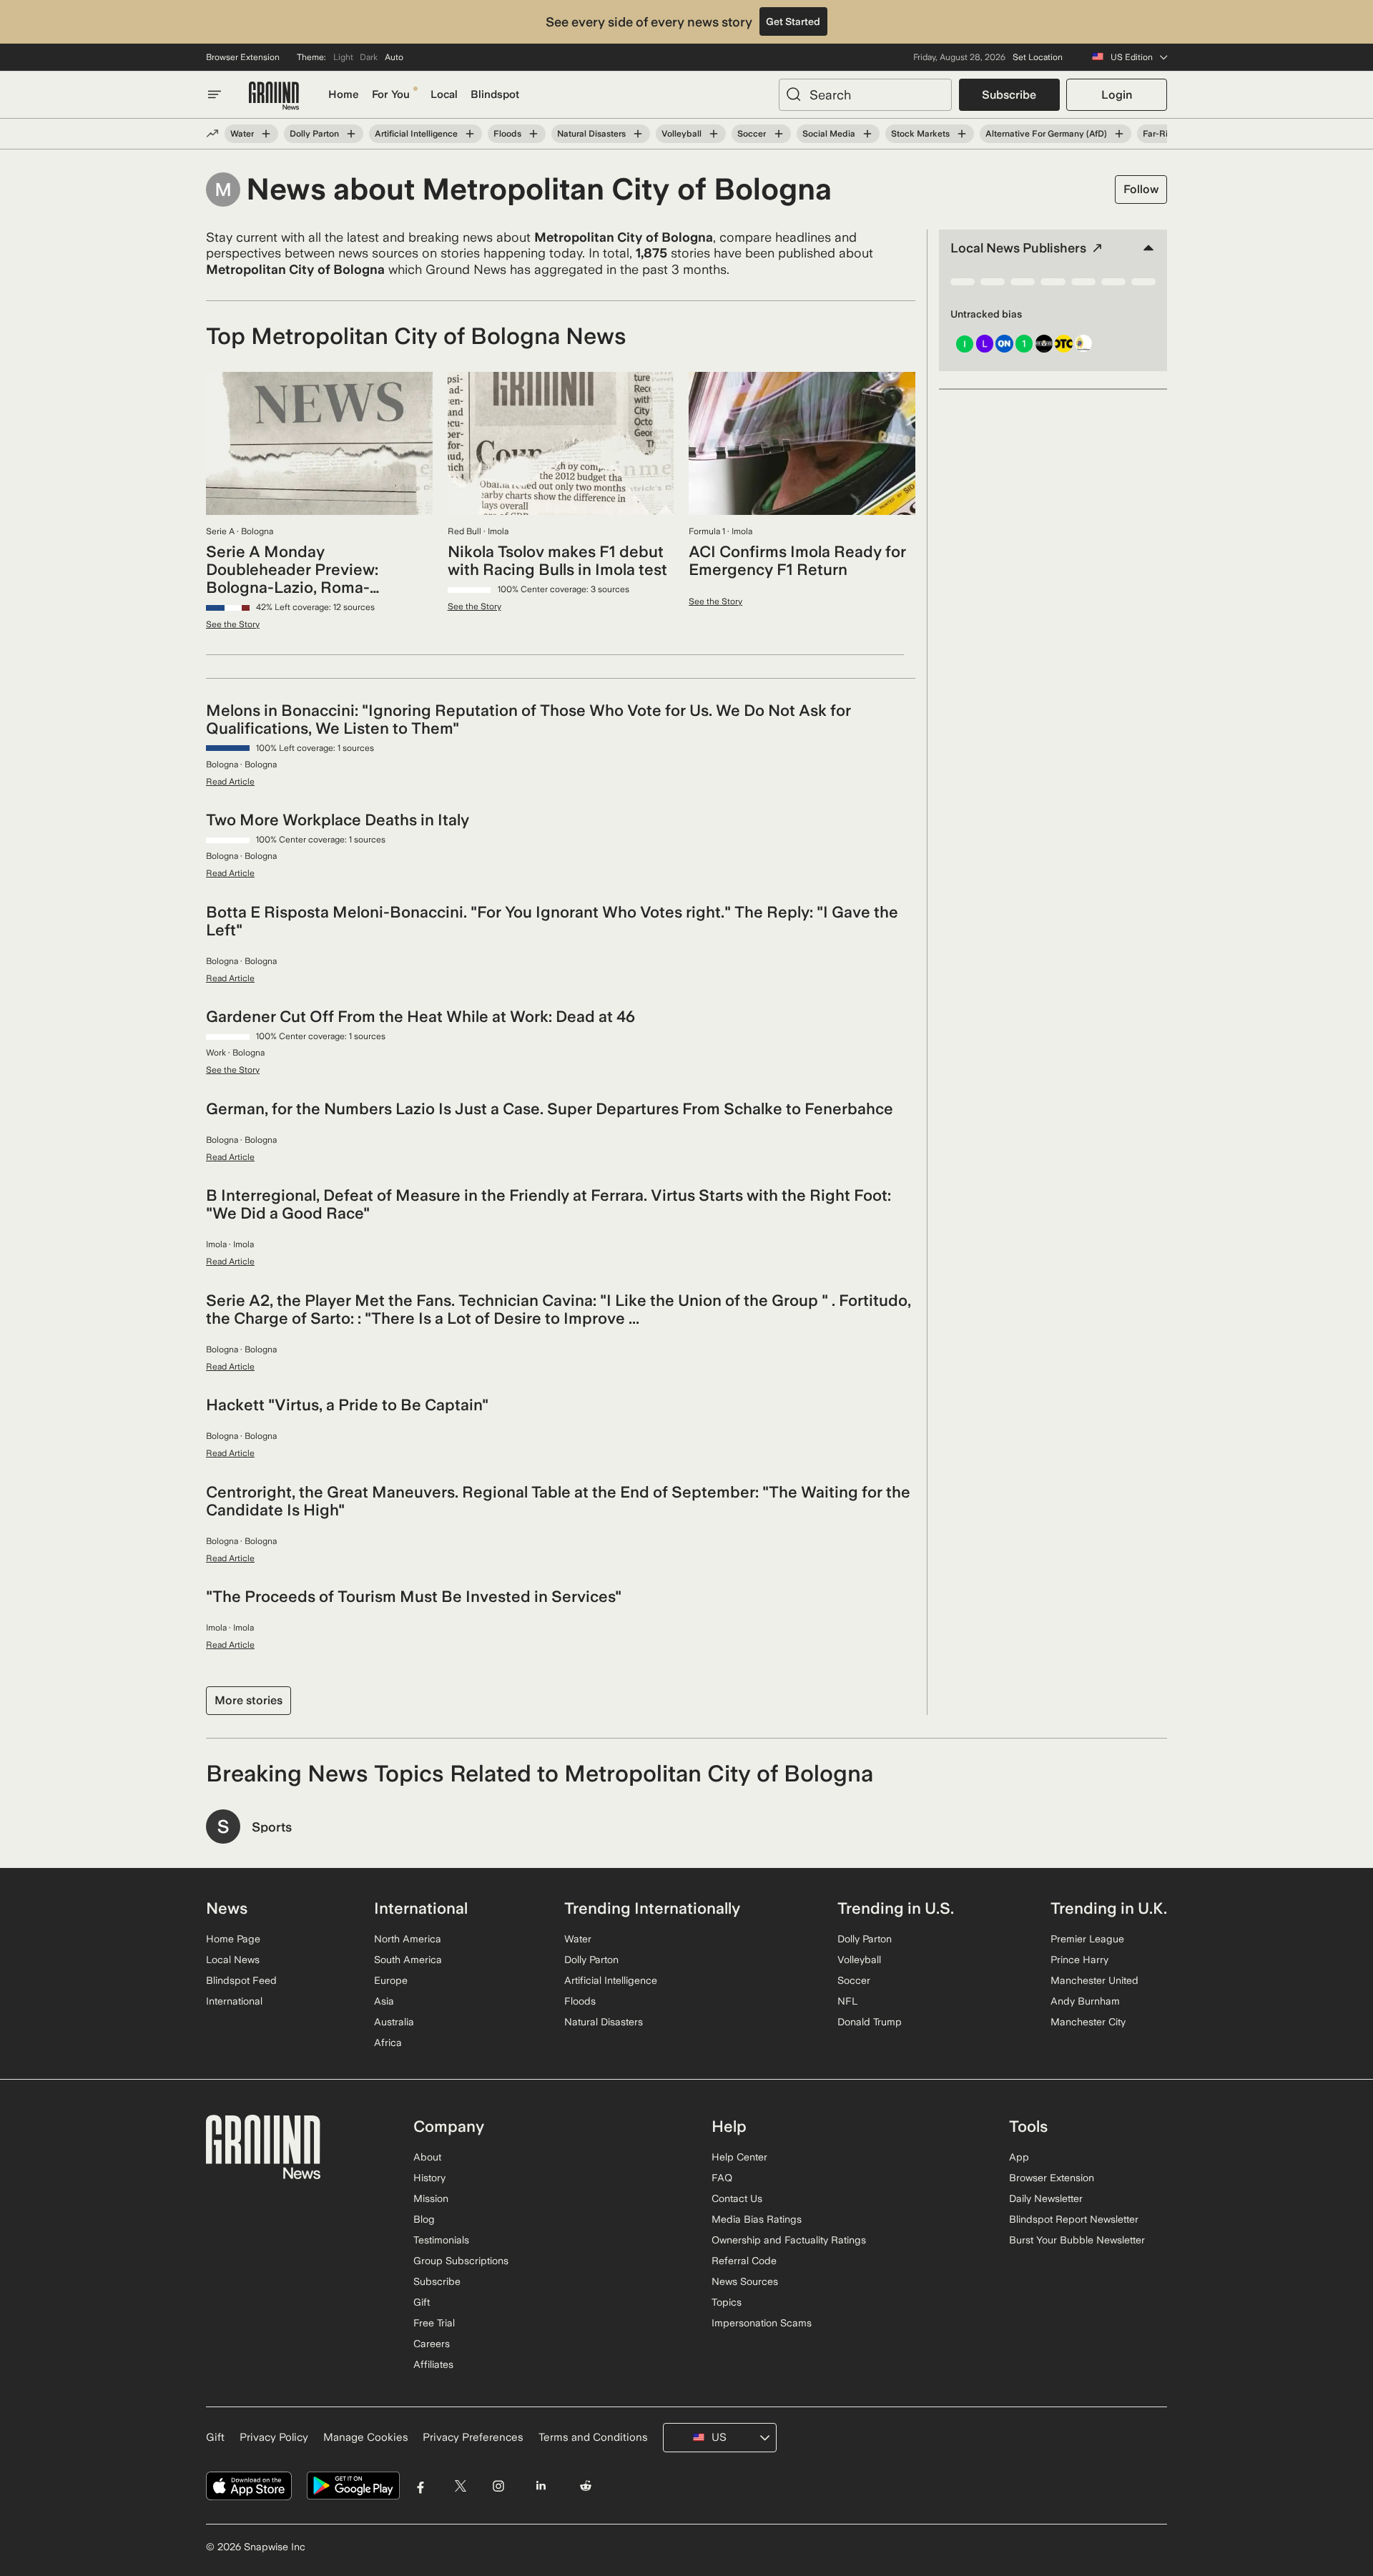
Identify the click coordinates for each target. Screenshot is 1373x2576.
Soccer (752, 134)
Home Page (233, 1939)
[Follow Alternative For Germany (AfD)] (1119, 134)
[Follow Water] (266, 134)
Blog (424, 2219)
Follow (1141, 189)
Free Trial (434, 2323)
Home (344, 94)
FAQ (722, 2178)
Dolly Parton (314, 134)
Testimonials (441, 2240)
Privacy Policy (274, 2437)
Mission (431, 2198)
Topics (727, 2302)
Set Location (1038, 57)
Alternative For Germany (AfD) (1046, 134)
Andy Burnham (1085, 2001)
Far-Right (1162, 134)
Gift (422, 2302)
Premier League (1087, 1939)
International (234, 2001)
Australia (394, 2022)
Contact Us (737, 2198)
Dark (369, 57)
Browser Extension (243, 57)
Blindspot (495, 94)
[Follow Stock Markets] (962, 134)
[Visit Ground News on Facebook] (421, 2486)
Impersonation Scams (762, 2323)
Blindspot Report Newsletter (1074, 2219)
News (227, 1908)
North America (408, 1939)
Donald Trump (870, 2022)
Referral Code (744, 2261)
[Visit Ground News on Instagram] (498, 2486)
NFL (847, 2001)
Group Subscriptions (461, 2261)
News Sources (745, 2281)
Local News (233, 1960)
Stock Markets (920, 134)
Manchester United (1094, 1980)
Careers (432, 2344)
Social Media (829, 134)
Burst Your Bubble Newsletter (1077, 2240)
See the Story (233, 624)
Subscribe (1009, 95)
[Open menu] (215, 94)
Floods (507, 134)
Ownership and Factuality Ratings (789, 2240)
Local (444, 94)
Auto (394, 57)
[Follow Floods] (533, 134)
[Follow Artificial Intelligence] (470, 134)
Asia (384, 2001)
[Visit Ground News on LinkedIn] (540, 2486)
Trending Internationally (652, 1908)
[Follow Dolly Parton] (351, 134)
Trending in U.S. (896, 1908)
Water (242, 134)
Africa (388, 2042)
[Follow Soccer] (778, 134)
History (429, 2178)
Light (343, 57)
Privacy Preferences (473, 2437)
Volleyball (681, 134)
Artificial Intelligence (416, 134)
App (1019, 2157)
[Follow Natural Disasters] (638, 134)
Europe (391, 1980)
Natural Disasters (591, 134)
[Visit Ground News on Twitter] (460, 2486)
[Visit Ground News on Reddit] (586, 2486)
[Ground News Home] (274, 96)
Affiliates (433, 2364)
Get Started (793, 21)
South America (408, 1960)
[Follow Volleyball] (714, 134)
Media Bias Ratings (757, 2219)
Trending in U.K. (1109, 1908)
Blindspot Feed (241, 1980)
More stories (248, 1700)
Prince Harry (1079, 1960)
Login (1117, 95)
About (427, 2157)
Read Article (230, 782)
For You (391, 94)
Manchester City (1088, 2022)
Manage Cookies (366, 2437)
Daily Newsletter (1046, 2198)
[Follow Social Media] (867, 134)
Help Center (739, 2157)
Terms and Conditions (593, 2437)
